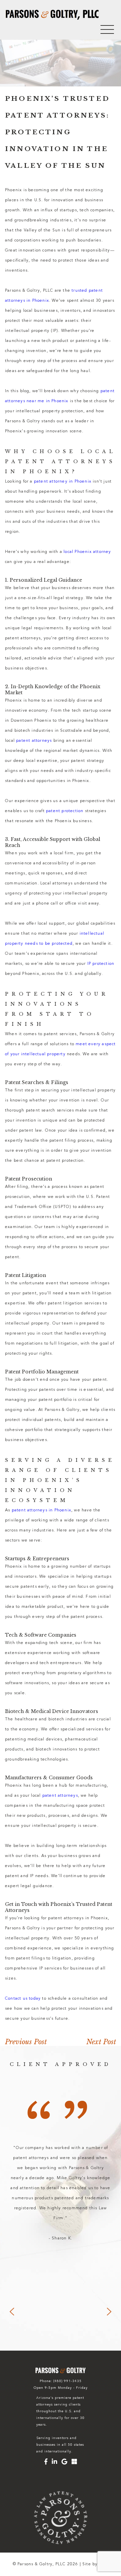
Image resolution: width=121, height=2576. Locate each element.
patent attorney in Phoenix (63, 482)
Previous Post (26, 2042)
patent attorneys (34, 741)
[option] (61, 2193)
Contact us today (23, 1999)
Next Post (101, 2042)
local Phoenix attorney (87, 552)
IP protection (101, 964)
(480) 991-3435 (68, 2381)
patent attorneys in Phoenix (42, 1510)
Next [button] (109, 2312)
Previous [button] (12, 2312)
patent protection (65, 811)
